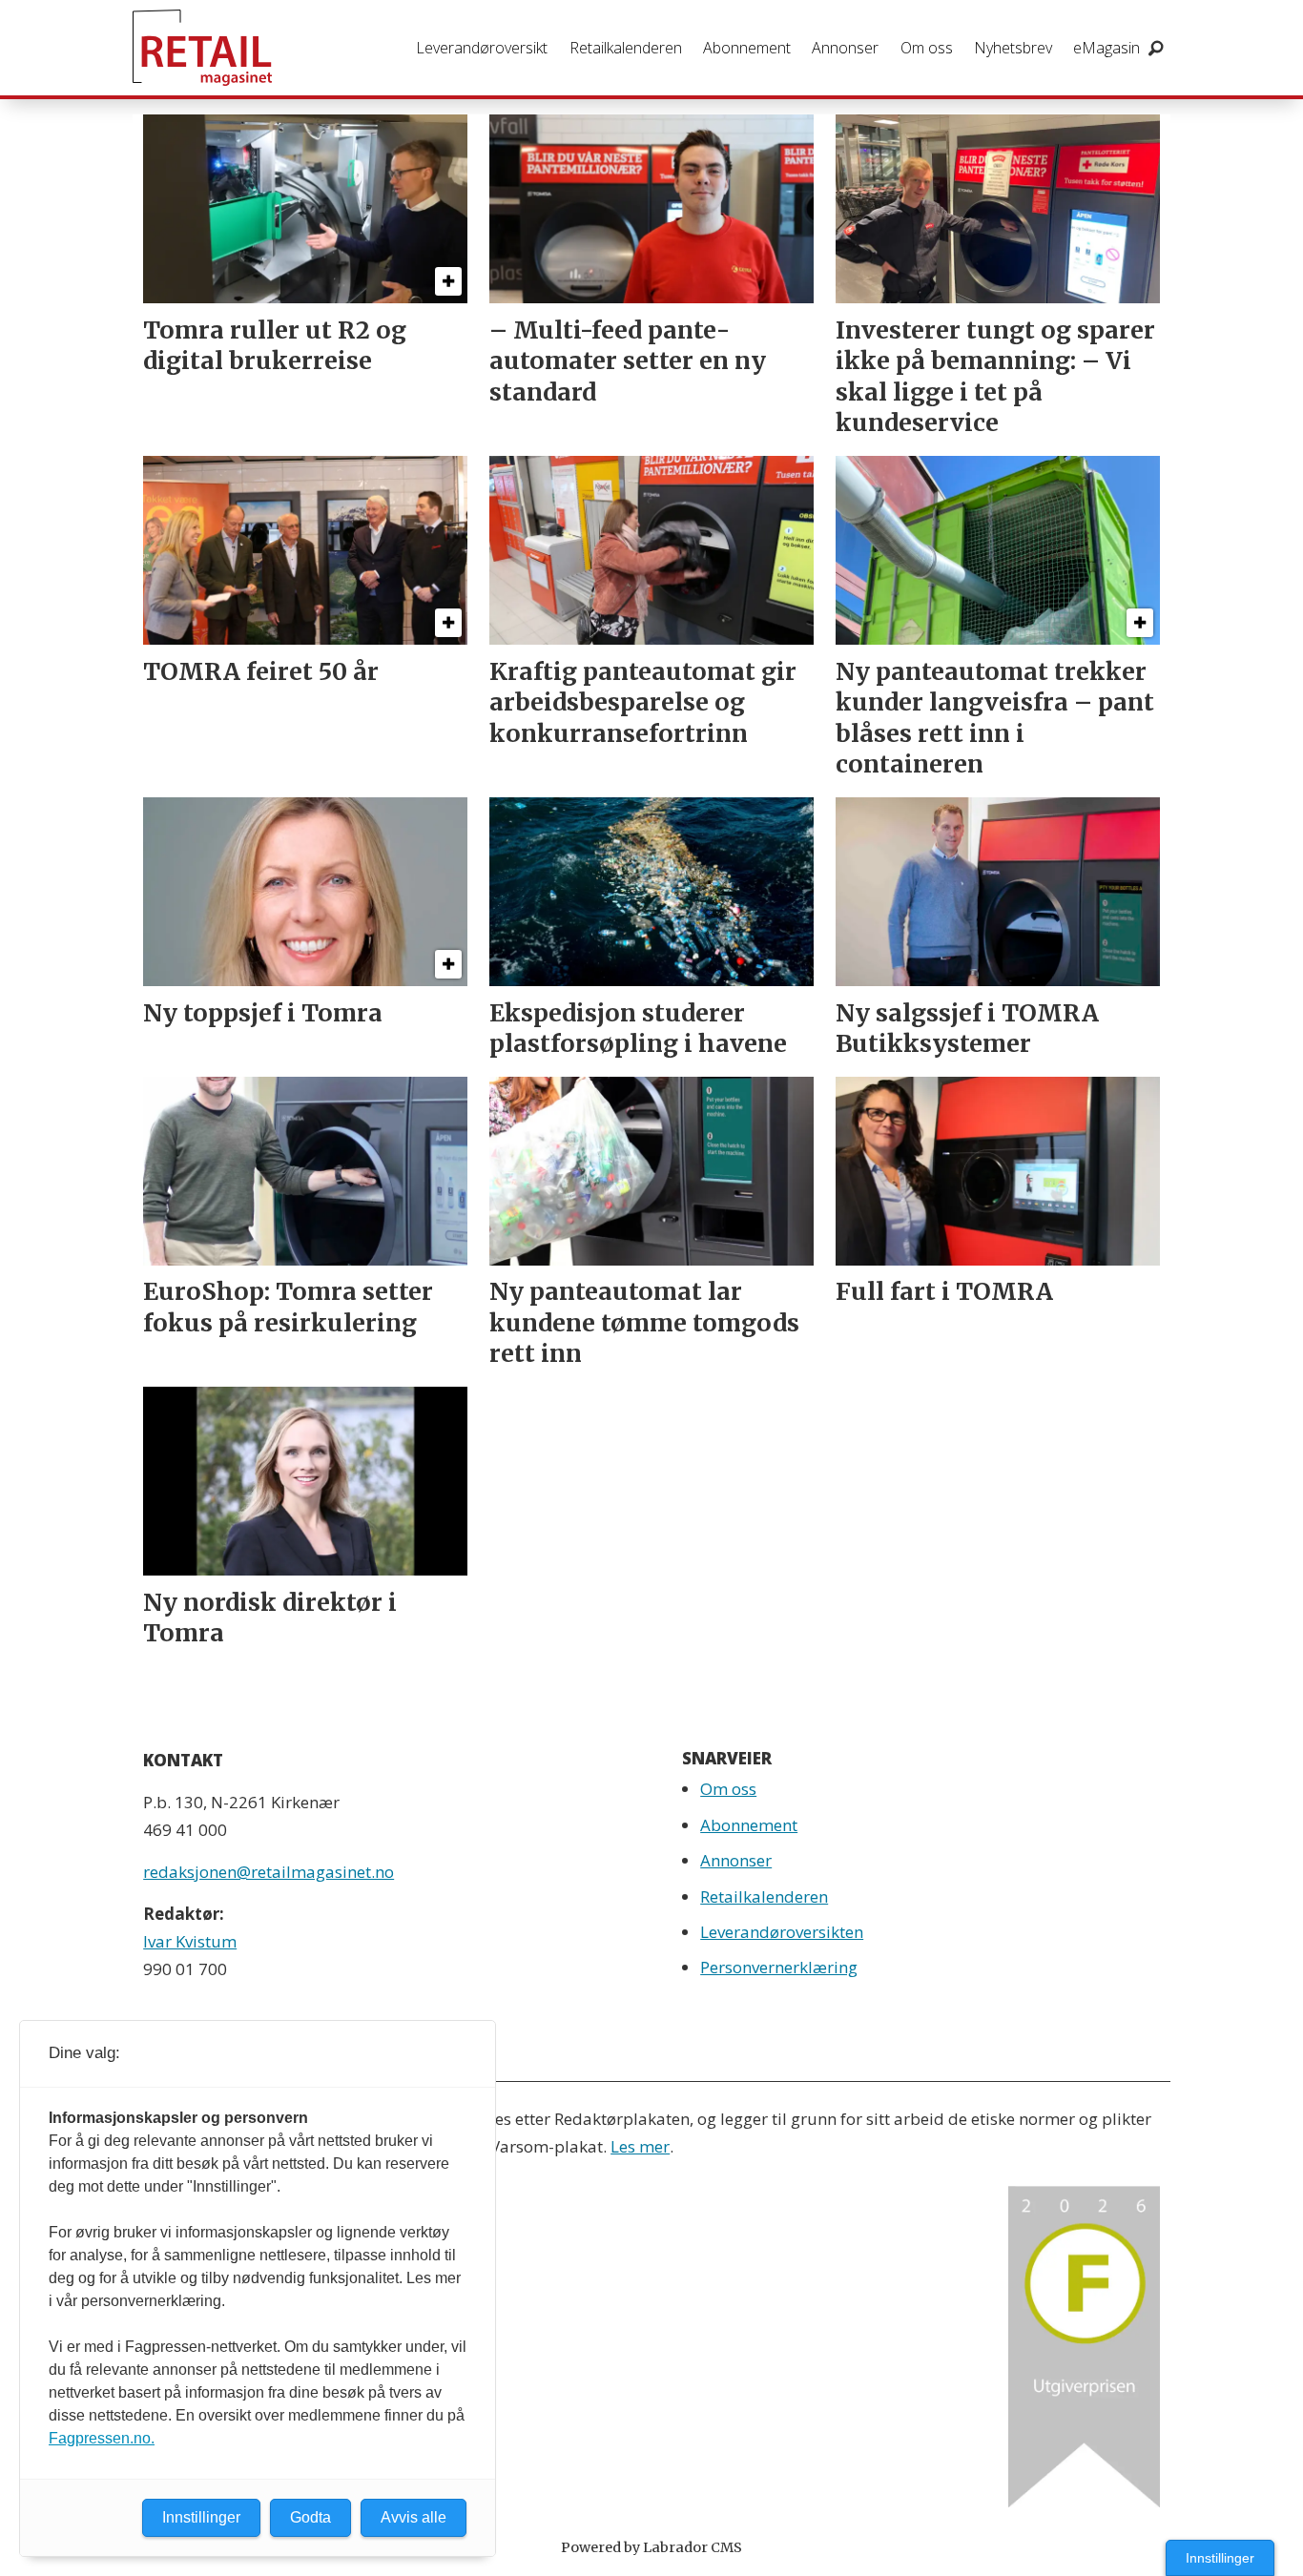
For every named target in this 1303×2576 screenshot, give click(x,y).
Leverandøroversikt (482, 48)
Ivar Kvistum (190, 1941)
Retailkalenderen (626, 48)
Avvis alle (414, 2517)
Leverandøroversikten (782, 1932)
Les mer (640, 2146)
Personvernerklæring (779, 1967)
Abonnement (747, 48)
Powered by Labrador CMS (651, 2547)
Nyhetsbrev (1013, 48)
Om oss (927, 48)
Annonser (845, 48)
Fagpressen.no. (102, 2438)
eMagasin (1107, 48)
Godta (310, 2517)
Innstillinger (1220, 2558)
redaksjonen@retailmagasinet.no (269, 1872)
